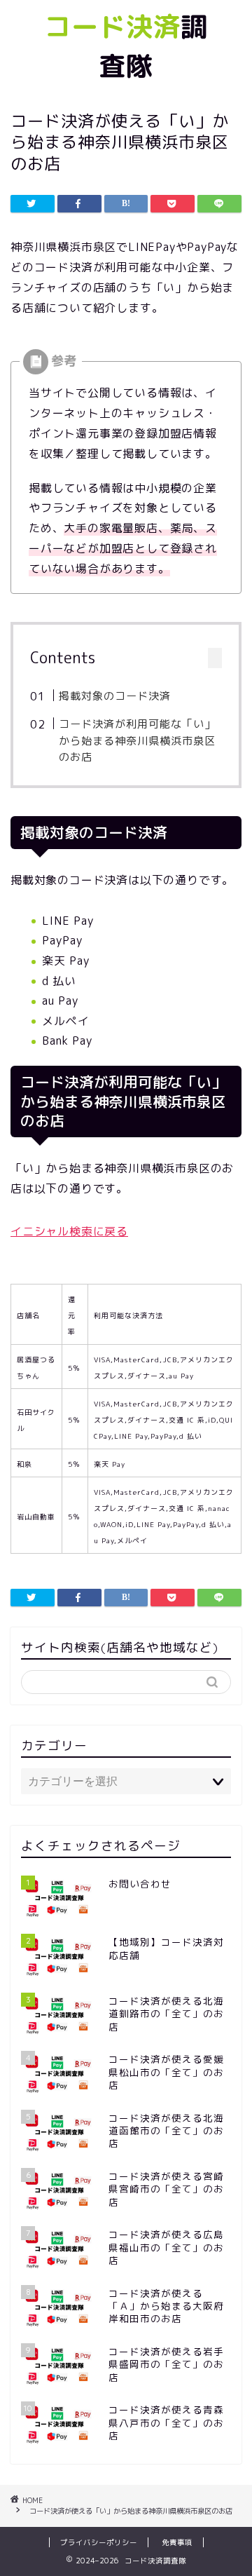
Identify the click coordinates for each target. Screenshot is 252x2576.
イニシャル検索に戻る (69, 1231)
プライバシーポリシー (99, 2542)
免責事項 (177, 2542)
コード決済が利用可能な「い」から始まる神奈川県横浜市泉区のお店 (137, 740)
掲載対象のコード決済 (115, 696)
